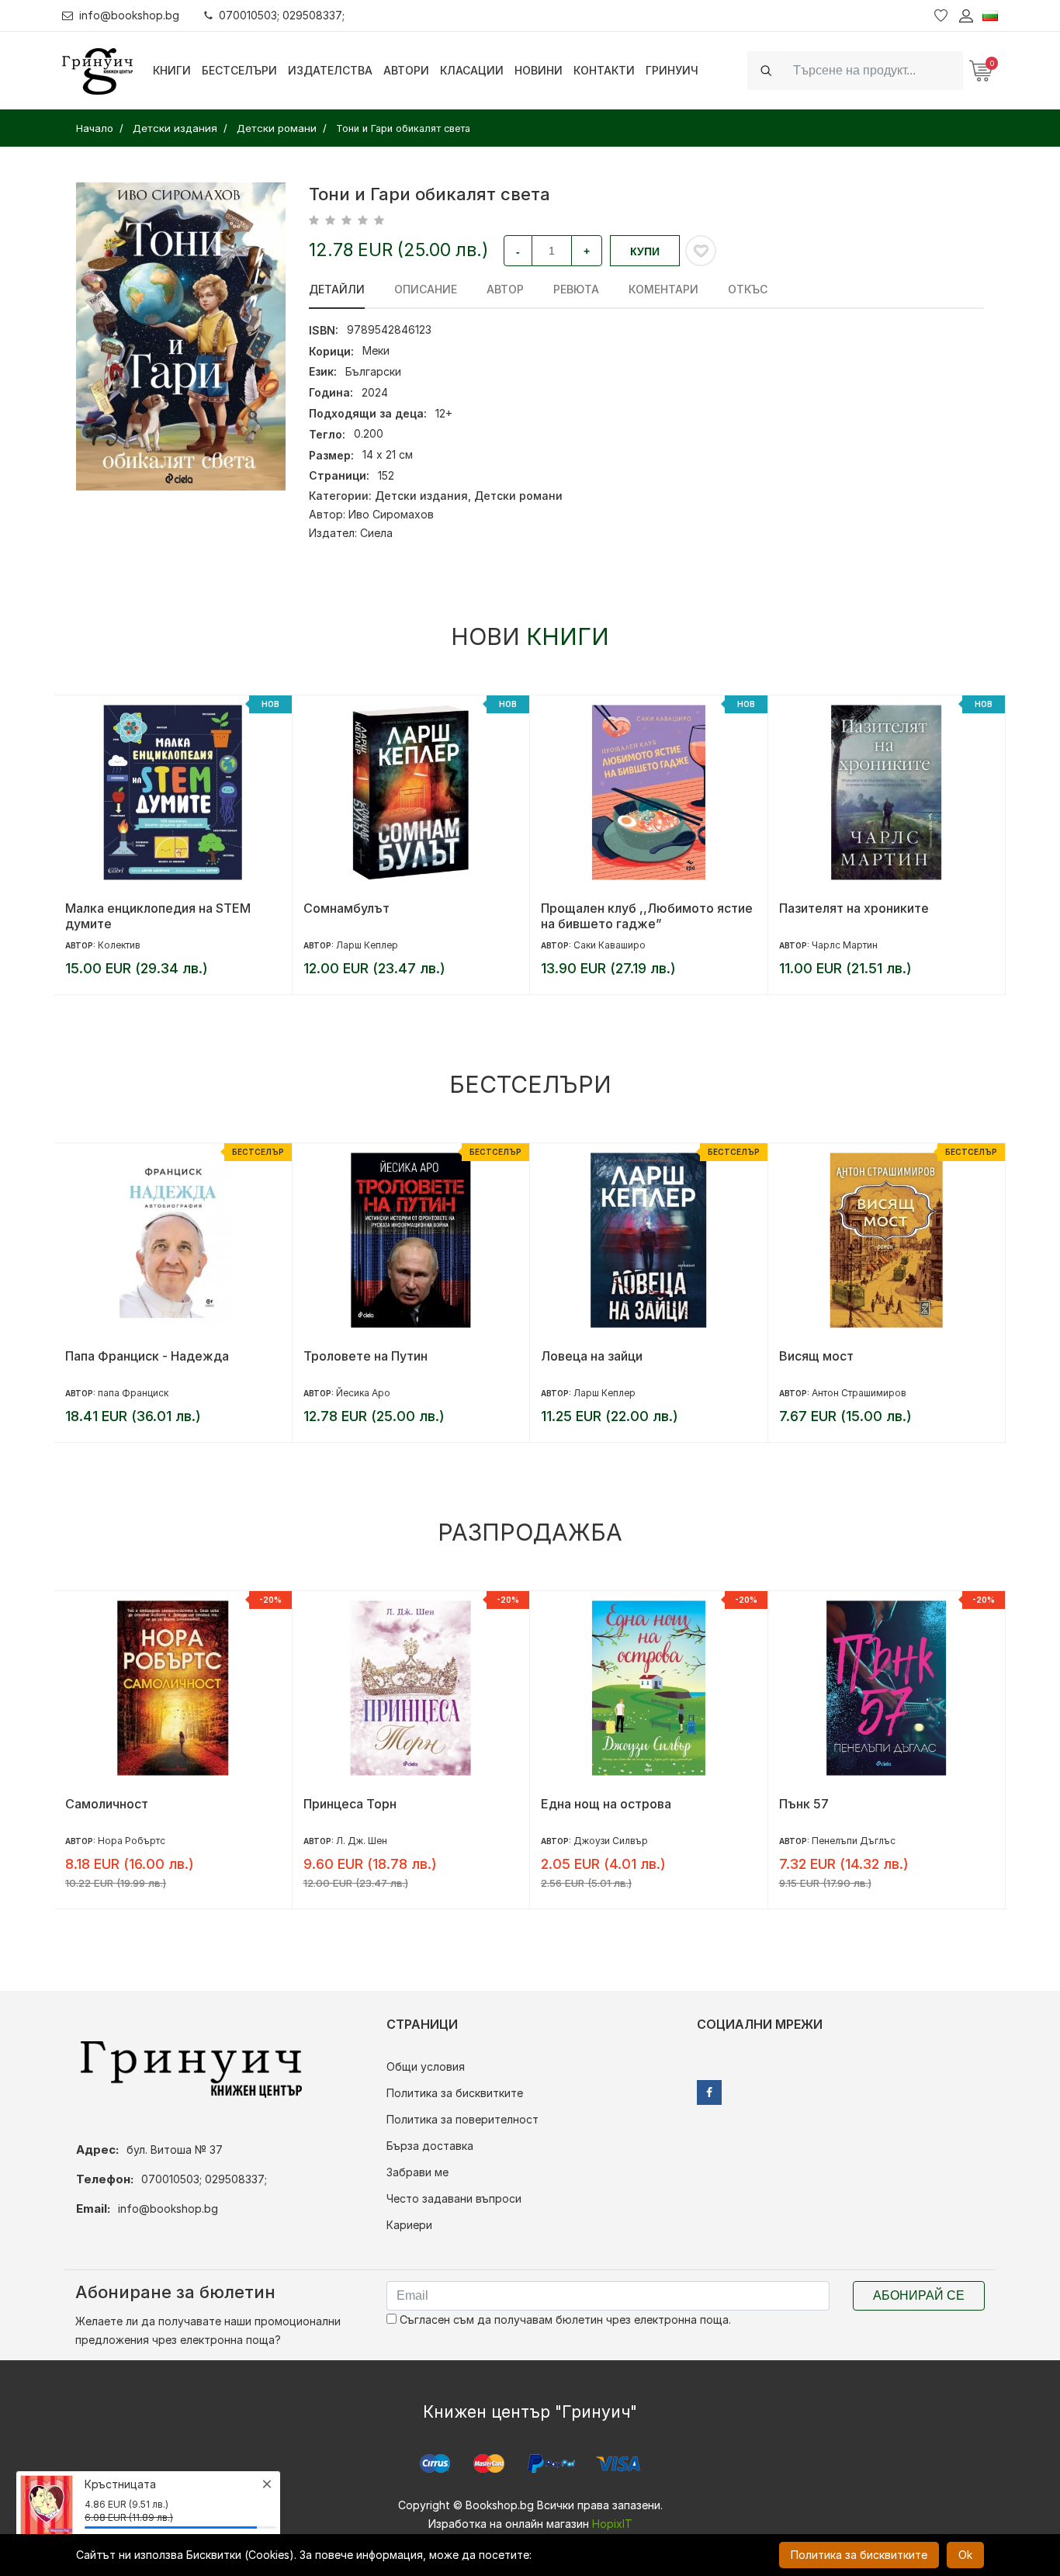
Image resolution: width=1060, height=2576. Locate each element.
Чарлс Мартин (845, 945)
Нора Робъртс (132, 1841)
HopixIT (612, 2524)
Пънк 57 (804, 1804)
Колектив (119, 945)
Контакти (604, 70)
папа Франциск (133, 1393)
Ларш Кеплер (367, 945)
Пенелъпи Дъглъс (854, 1841)
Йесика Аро (363, 1393)
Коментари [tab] (663, 289)
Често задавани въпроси (454, 2198)
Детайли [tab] (337, 289)
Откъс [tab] (748, 289)
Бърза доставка (430, 2146)
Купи (645, 251)
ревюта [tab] (576, 289)
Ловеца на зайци (592, 1356)
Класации (472, 70)
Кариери (409, 2225)
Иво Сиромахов (391, 514)
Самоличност (107, 1804)
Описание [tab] (426, 289)
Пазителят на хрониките (854, 908)
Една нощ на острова (606, 1804)
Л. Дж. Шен (362, 1841)
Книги (172, 70)
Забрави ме (417, 2172)
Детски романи (518, 496)
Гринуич (672, 70)
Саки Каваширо (610, 945)
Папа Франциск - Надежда (147, 1356)
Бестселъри (239, 70)
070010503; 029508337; (282, 15)
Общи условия (426, 2066)
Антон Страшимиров (859, 1393)
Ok (965, 2555)
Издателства (330, 70)
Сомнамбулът (346, 908)
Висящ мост (816, 1356)
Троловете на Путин (365, 1356)
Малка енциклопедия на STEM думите (158, 916)
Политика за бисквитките (455, 2093)
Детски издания (421, 496)
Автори (406, 70)
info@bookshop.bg (129, 15)
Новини (539, 70)
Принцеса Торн (350, 1804)
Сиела (376, 533)
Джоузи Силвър (611, 1841)
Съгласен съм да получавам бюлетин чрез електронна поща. (564, 2319)
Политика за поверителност (462, 2119)
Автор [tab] (505, 289)
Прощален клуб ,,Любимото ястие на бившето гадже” (647, 916)
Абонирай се (919, 2295)
